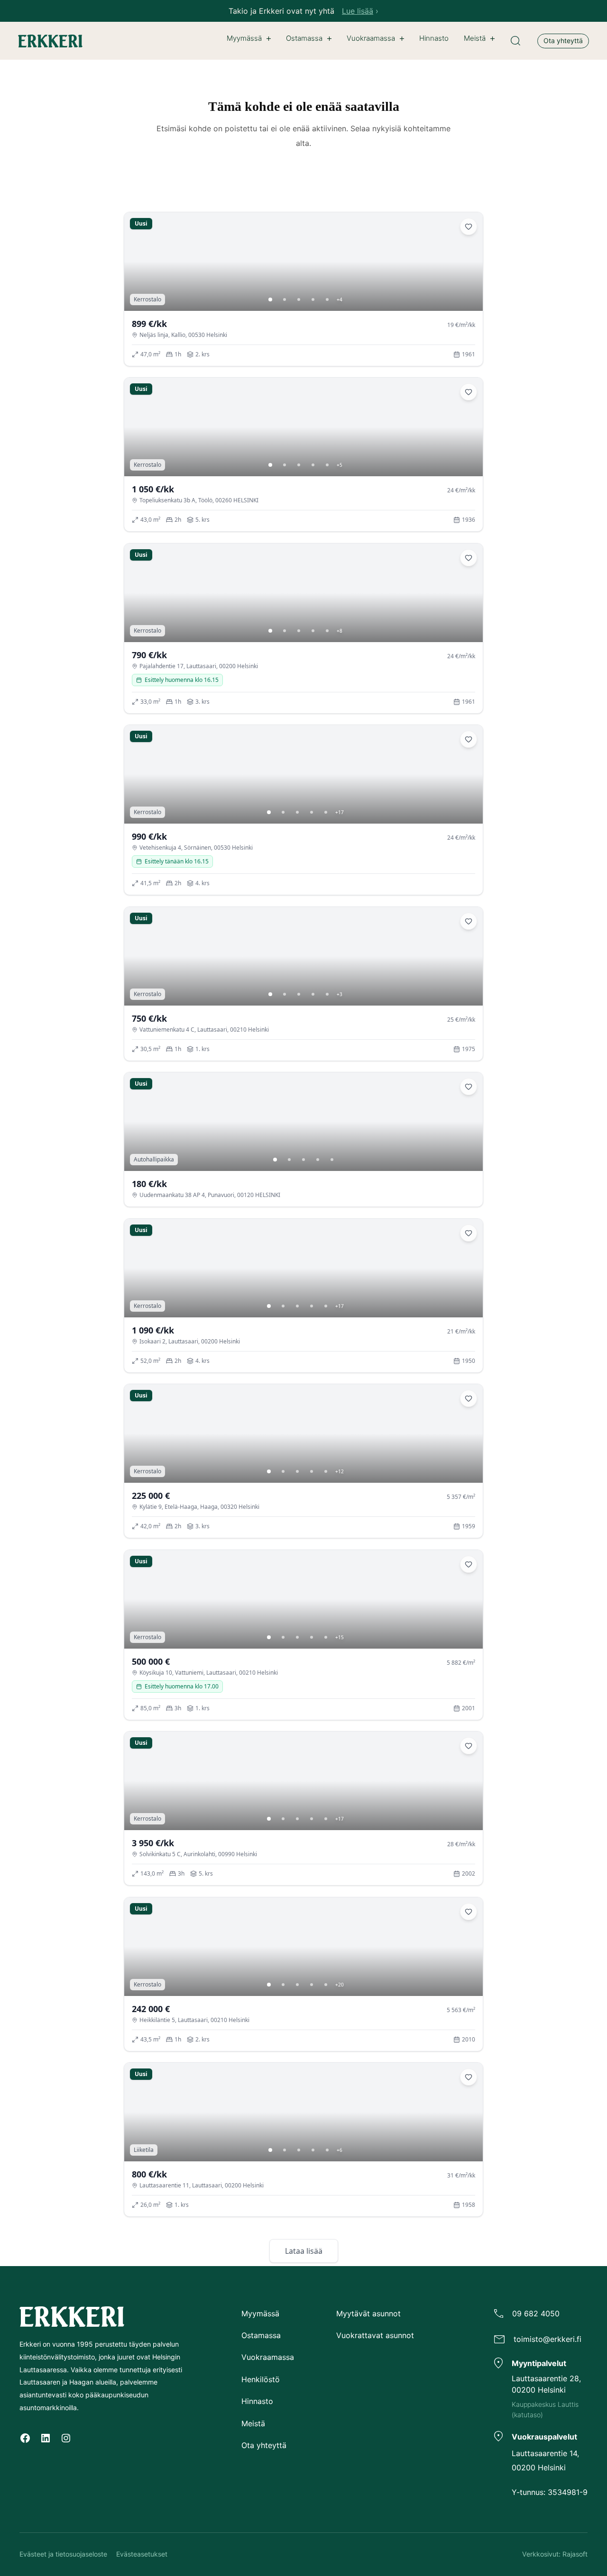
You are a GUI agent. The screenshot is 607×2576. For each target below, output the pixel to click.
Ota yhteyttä (563, 41)
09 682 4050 (536, 2313)
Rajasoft (575, 2554)
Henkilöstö (261, 2379)
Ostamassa (304, 38)
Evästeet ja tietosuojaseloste (63, 2554)
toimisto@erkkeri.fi (547, 2339)
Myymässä (244, 38)
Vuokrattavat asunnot (375, 2335)
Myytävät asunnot (368, 2313)
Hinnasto (257, 2401)
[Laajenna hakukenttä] (515, 41)
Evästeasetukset (142, 2554)
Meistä (475, 38)
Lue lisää (358, 11)
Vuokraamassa (371, 38)
